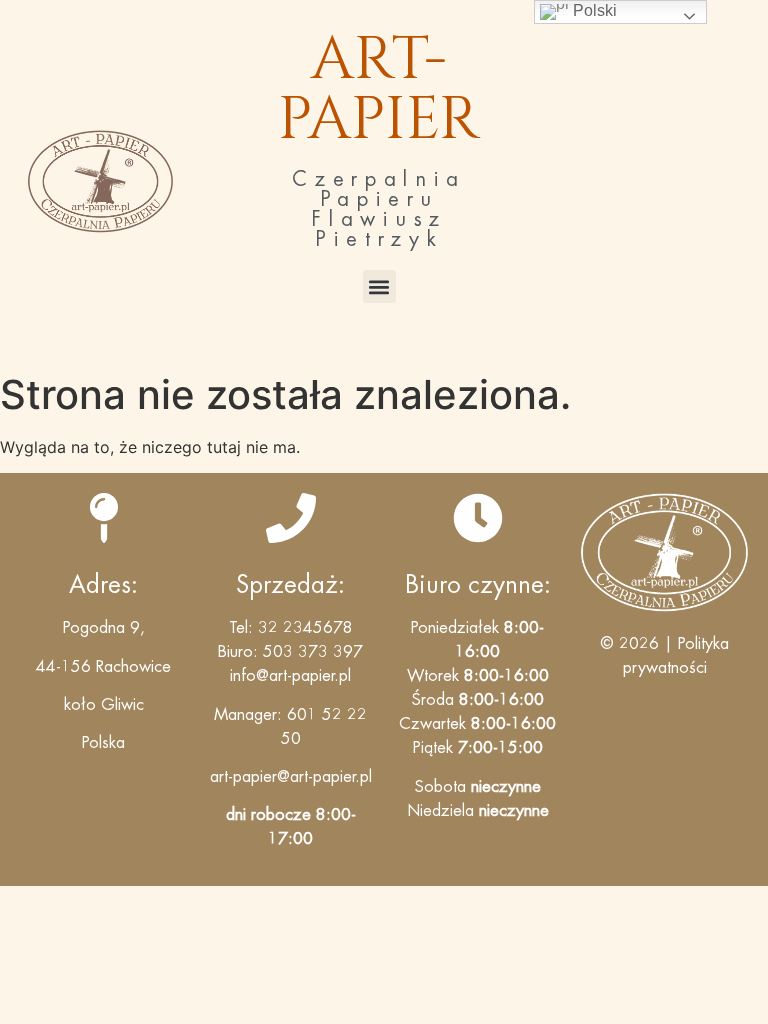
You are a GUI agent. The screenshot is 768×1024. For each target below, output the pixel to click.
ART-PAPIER (379, 89)
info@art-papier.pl (290, 676)
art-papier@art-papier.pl (291, 777)
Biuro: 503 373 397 (290, 652)
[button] (379, 286)
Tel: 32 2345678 (291, 628)
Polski (593, 10)
